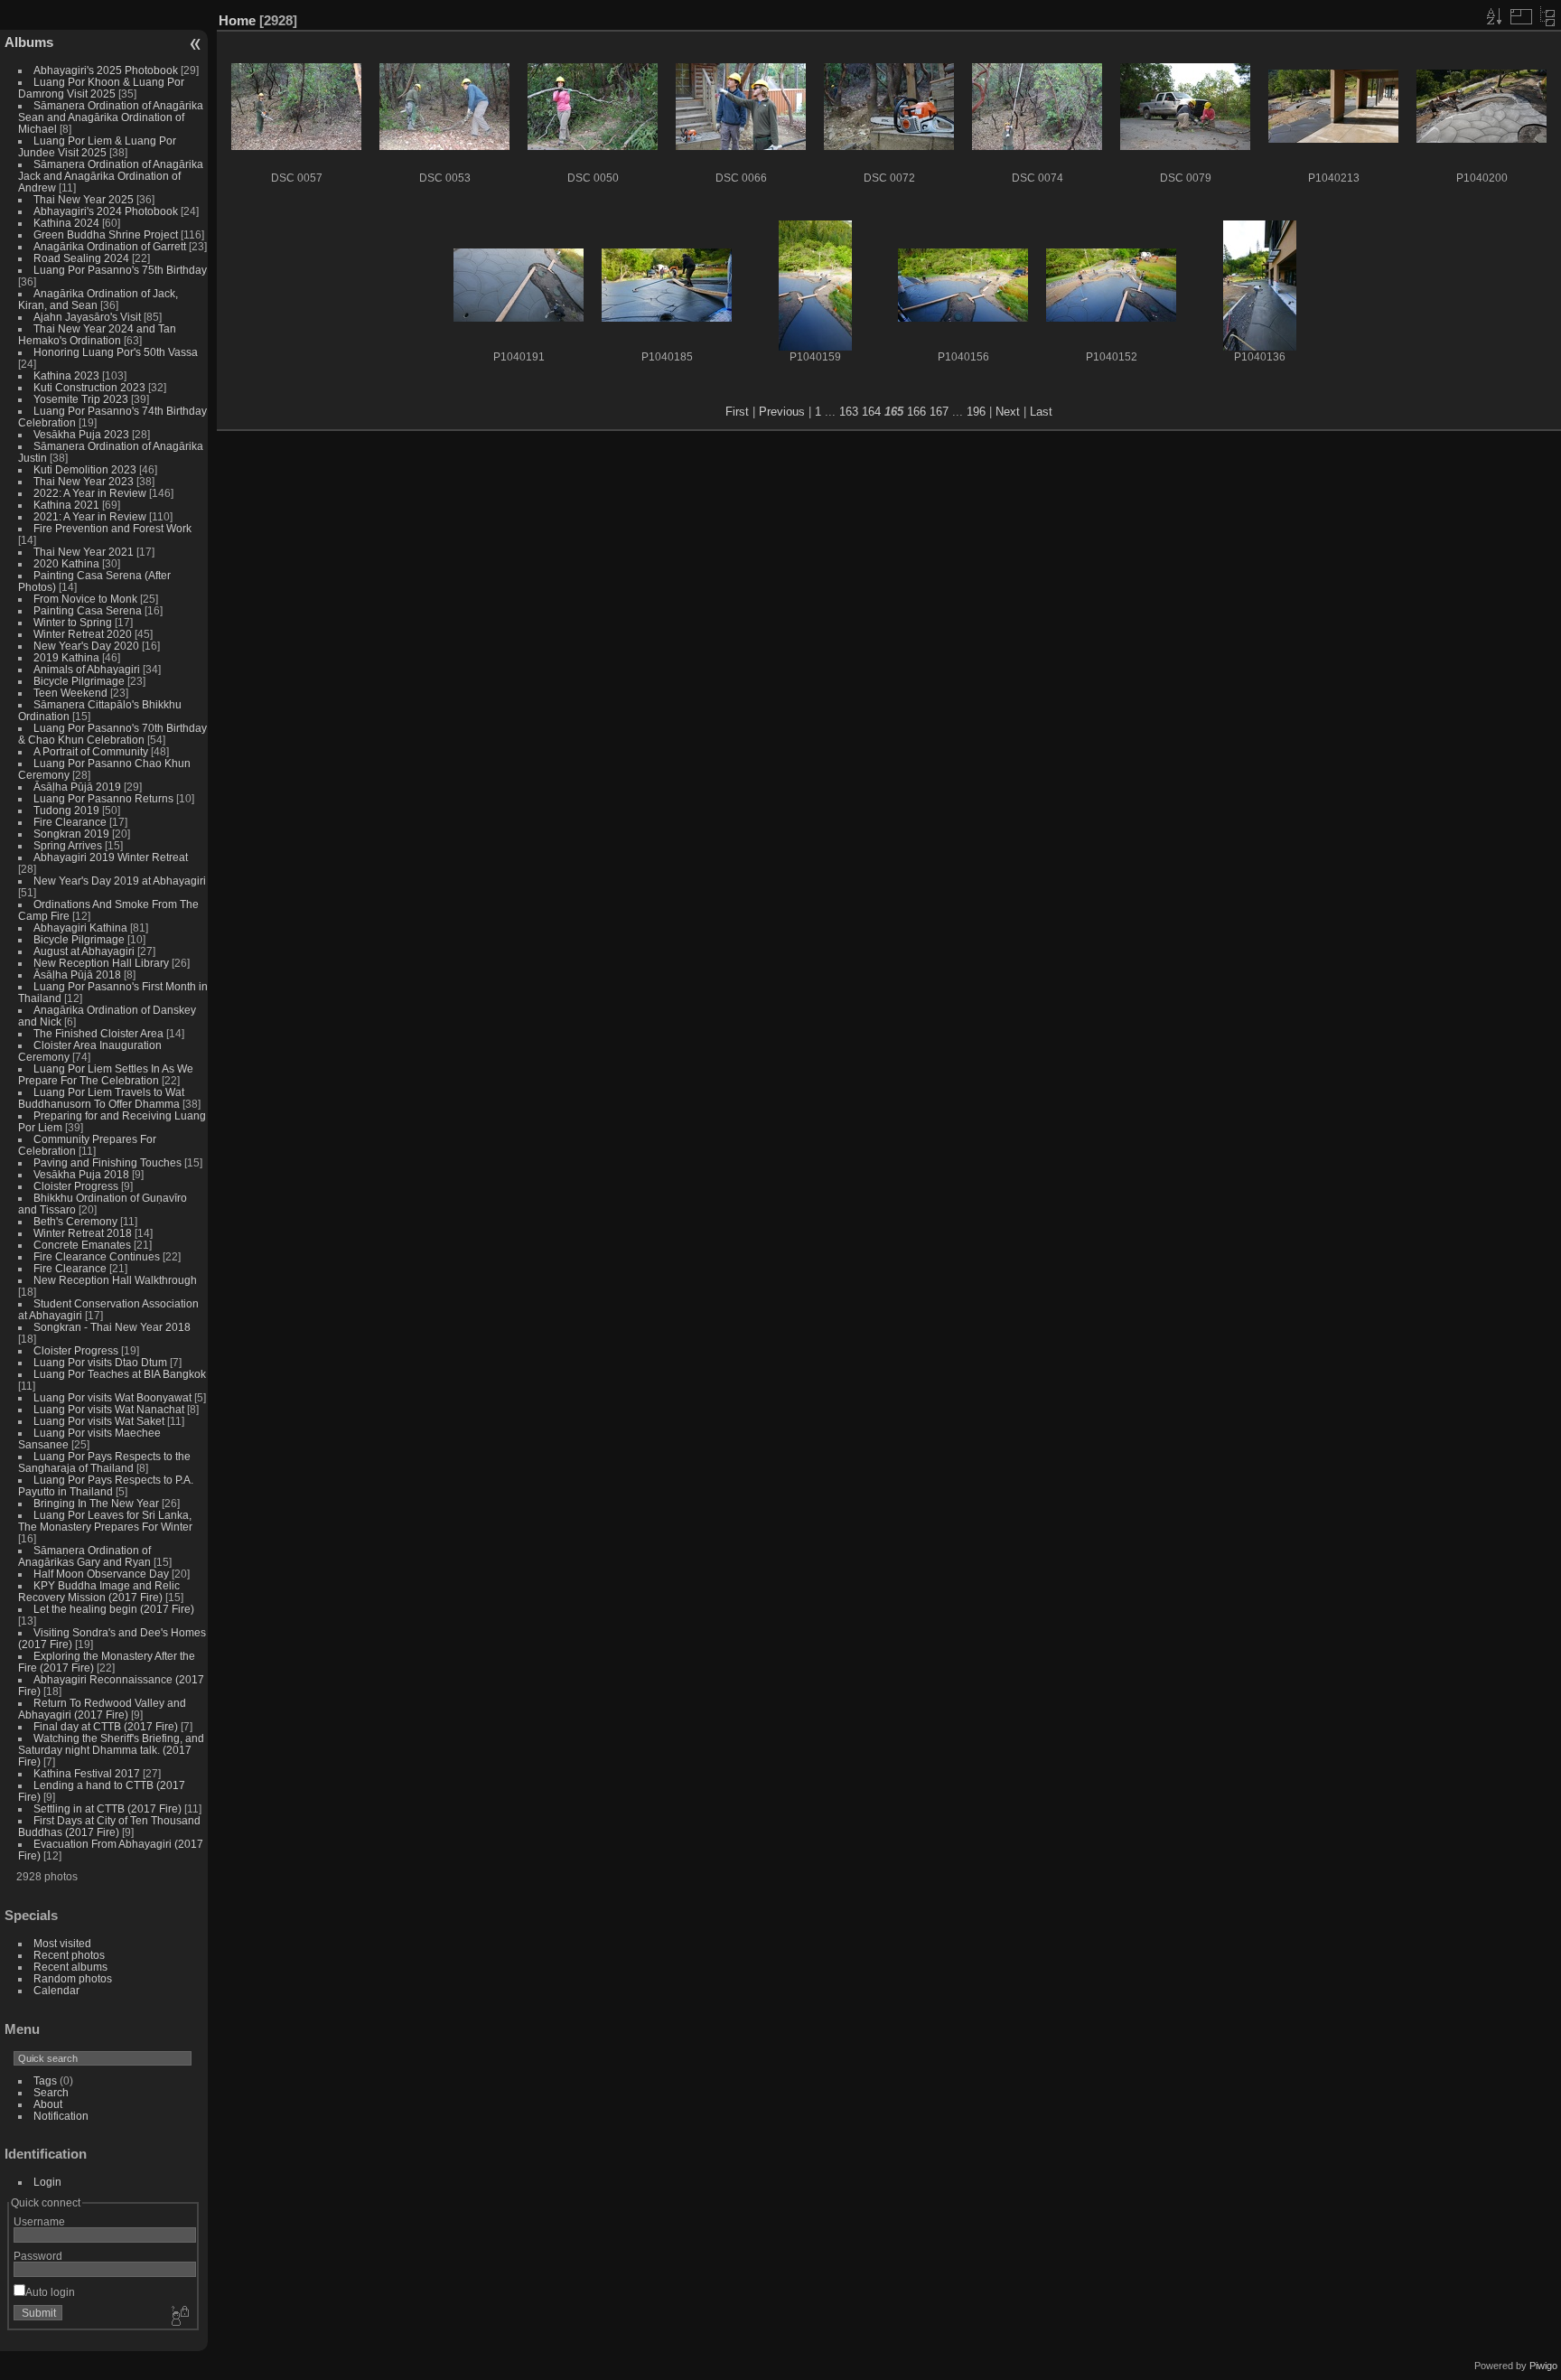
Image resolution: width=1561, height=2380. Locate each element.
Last (1041, 412)
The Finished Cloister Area (98, 1033)
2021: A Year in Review (90, 516)
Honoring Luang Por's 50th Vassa (116, 352)
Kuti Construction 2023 (89, 387)
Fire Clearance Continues (97, 1256)
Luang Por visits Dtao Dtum (100, 1362)
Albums (29, 42)
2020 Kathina (66, 563)
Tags (45, 2080)
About (48, 2104)
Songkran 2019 (71, 834)
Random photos (73, 1978)
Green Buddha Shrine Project (106, 234)
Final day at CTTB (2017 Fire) (106, 1726)
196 (976, 412)
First (737, 412)
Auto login (50, 2292)
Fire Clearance (70, 822)
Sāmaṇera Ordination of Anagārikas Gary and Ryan (84, 1556)
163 (849, 412)
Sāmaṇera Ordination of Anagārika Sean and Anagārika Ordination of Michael (111, 117)
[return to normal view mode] (1547, 16)
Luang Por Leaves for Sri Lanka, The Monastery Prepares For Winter (105, 1521)
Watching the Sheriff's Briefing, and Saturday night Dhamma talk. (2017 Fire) (111, 1750)
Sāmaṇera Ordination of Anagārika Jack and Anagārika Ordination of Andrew (111, 176)
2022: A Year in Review (90, 493)
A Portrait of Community (91, 751)
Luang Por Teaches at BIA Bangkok (120, 1374)
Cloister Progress (76, 1186)
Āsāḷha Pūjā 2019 (77, 787)
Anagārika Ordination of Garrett (110, 246)
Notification (61, 2116)
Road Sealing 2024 (81, 258)
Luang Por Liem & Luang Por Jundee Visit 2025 (97, 146)
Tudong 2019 (66, 810)
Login (47, 2182)
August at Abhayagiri (84, 951)
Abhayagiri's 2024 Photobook (106, 211)
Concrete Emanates (82, 1245)
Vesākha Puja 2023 (81, 434)
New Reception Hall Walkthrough (115, 1280)
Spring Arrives (68, 845)
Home (237, 20)
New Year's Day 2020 (86, 646)
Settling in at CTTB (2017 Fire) (107, 1808)
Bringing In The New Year (96, 1503)
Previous (782, 412)
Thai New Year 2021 (84, 552)
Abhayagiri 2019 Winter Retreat (111, 857)
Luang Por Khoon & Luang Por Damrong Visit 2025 (101, 88)
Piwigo (1543, 2366)
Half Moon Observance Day (101, 1574)
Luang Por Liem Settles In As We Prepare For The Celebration (106, 1074)
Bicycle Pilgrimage (79, 681)
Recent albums (70, 1967)
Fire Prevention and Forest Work (112, 528)
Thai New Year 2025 (84, 199)
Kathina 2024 (66, 223)
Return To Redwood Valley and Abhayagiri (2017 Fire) (102, 1709)
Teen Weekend (70, 693)
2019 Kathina (66, 657)
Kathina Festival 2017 (87, 1773)
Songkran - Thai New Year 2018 (112, 1327)
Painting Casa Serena (88, 610)
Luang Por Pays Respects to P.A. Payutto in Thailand (106, 1485)
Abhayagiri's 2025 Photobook (106, 70)
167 (939, 412)
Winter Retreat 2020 (83, 634)
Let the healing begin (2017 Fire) (114, 1609)
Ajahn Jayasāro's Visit (87, 317)
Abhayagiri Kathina (80, 928)
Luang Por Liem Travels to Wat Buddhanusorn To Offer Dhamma (101, 1098)
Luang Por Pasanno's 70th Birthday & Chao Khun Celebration (112, 734)
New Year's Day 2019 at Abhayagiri (120, 881)
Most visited (62, 1943)
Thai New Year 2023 (84, 481)
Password (38, 2256)
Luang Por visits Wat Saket (99, 1421)
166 (916, 412)
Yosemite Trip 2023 (81, 399)
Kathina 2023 (66, 375)
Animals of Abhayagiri (87, 669)
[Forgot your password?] (179, 2317)
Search (51, 2092)
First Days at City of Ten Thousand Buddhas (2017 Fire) (109, 1826)
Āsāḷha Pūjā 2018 (77, 974)
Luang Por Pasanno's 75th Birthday (120, 270)
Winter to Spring (73, 622)
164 (871, 412)
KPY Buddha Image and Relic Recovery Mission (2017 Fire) (99, 1591)
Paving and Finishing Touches (107, 1162)
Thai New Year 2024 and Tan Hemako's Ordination (97, 334)
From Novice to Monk (85, 599)
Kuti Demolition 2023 (85, 469)
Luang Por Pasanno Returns (103, 798)
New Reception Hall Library (101, 963)
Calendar (56, 1990)
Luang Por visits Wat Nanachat (109, 1409)
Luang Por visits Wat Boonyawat (112, 1397)
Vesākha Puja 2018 (81, 1174)
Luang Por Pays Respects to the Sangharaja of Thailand (104, 1462)
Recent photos (69, 1955)
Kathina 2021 (66, 505)
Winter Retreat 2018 (83, 1233)
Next (1008, 412)
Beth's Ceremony (75, 1221)
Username (39, 2221)
